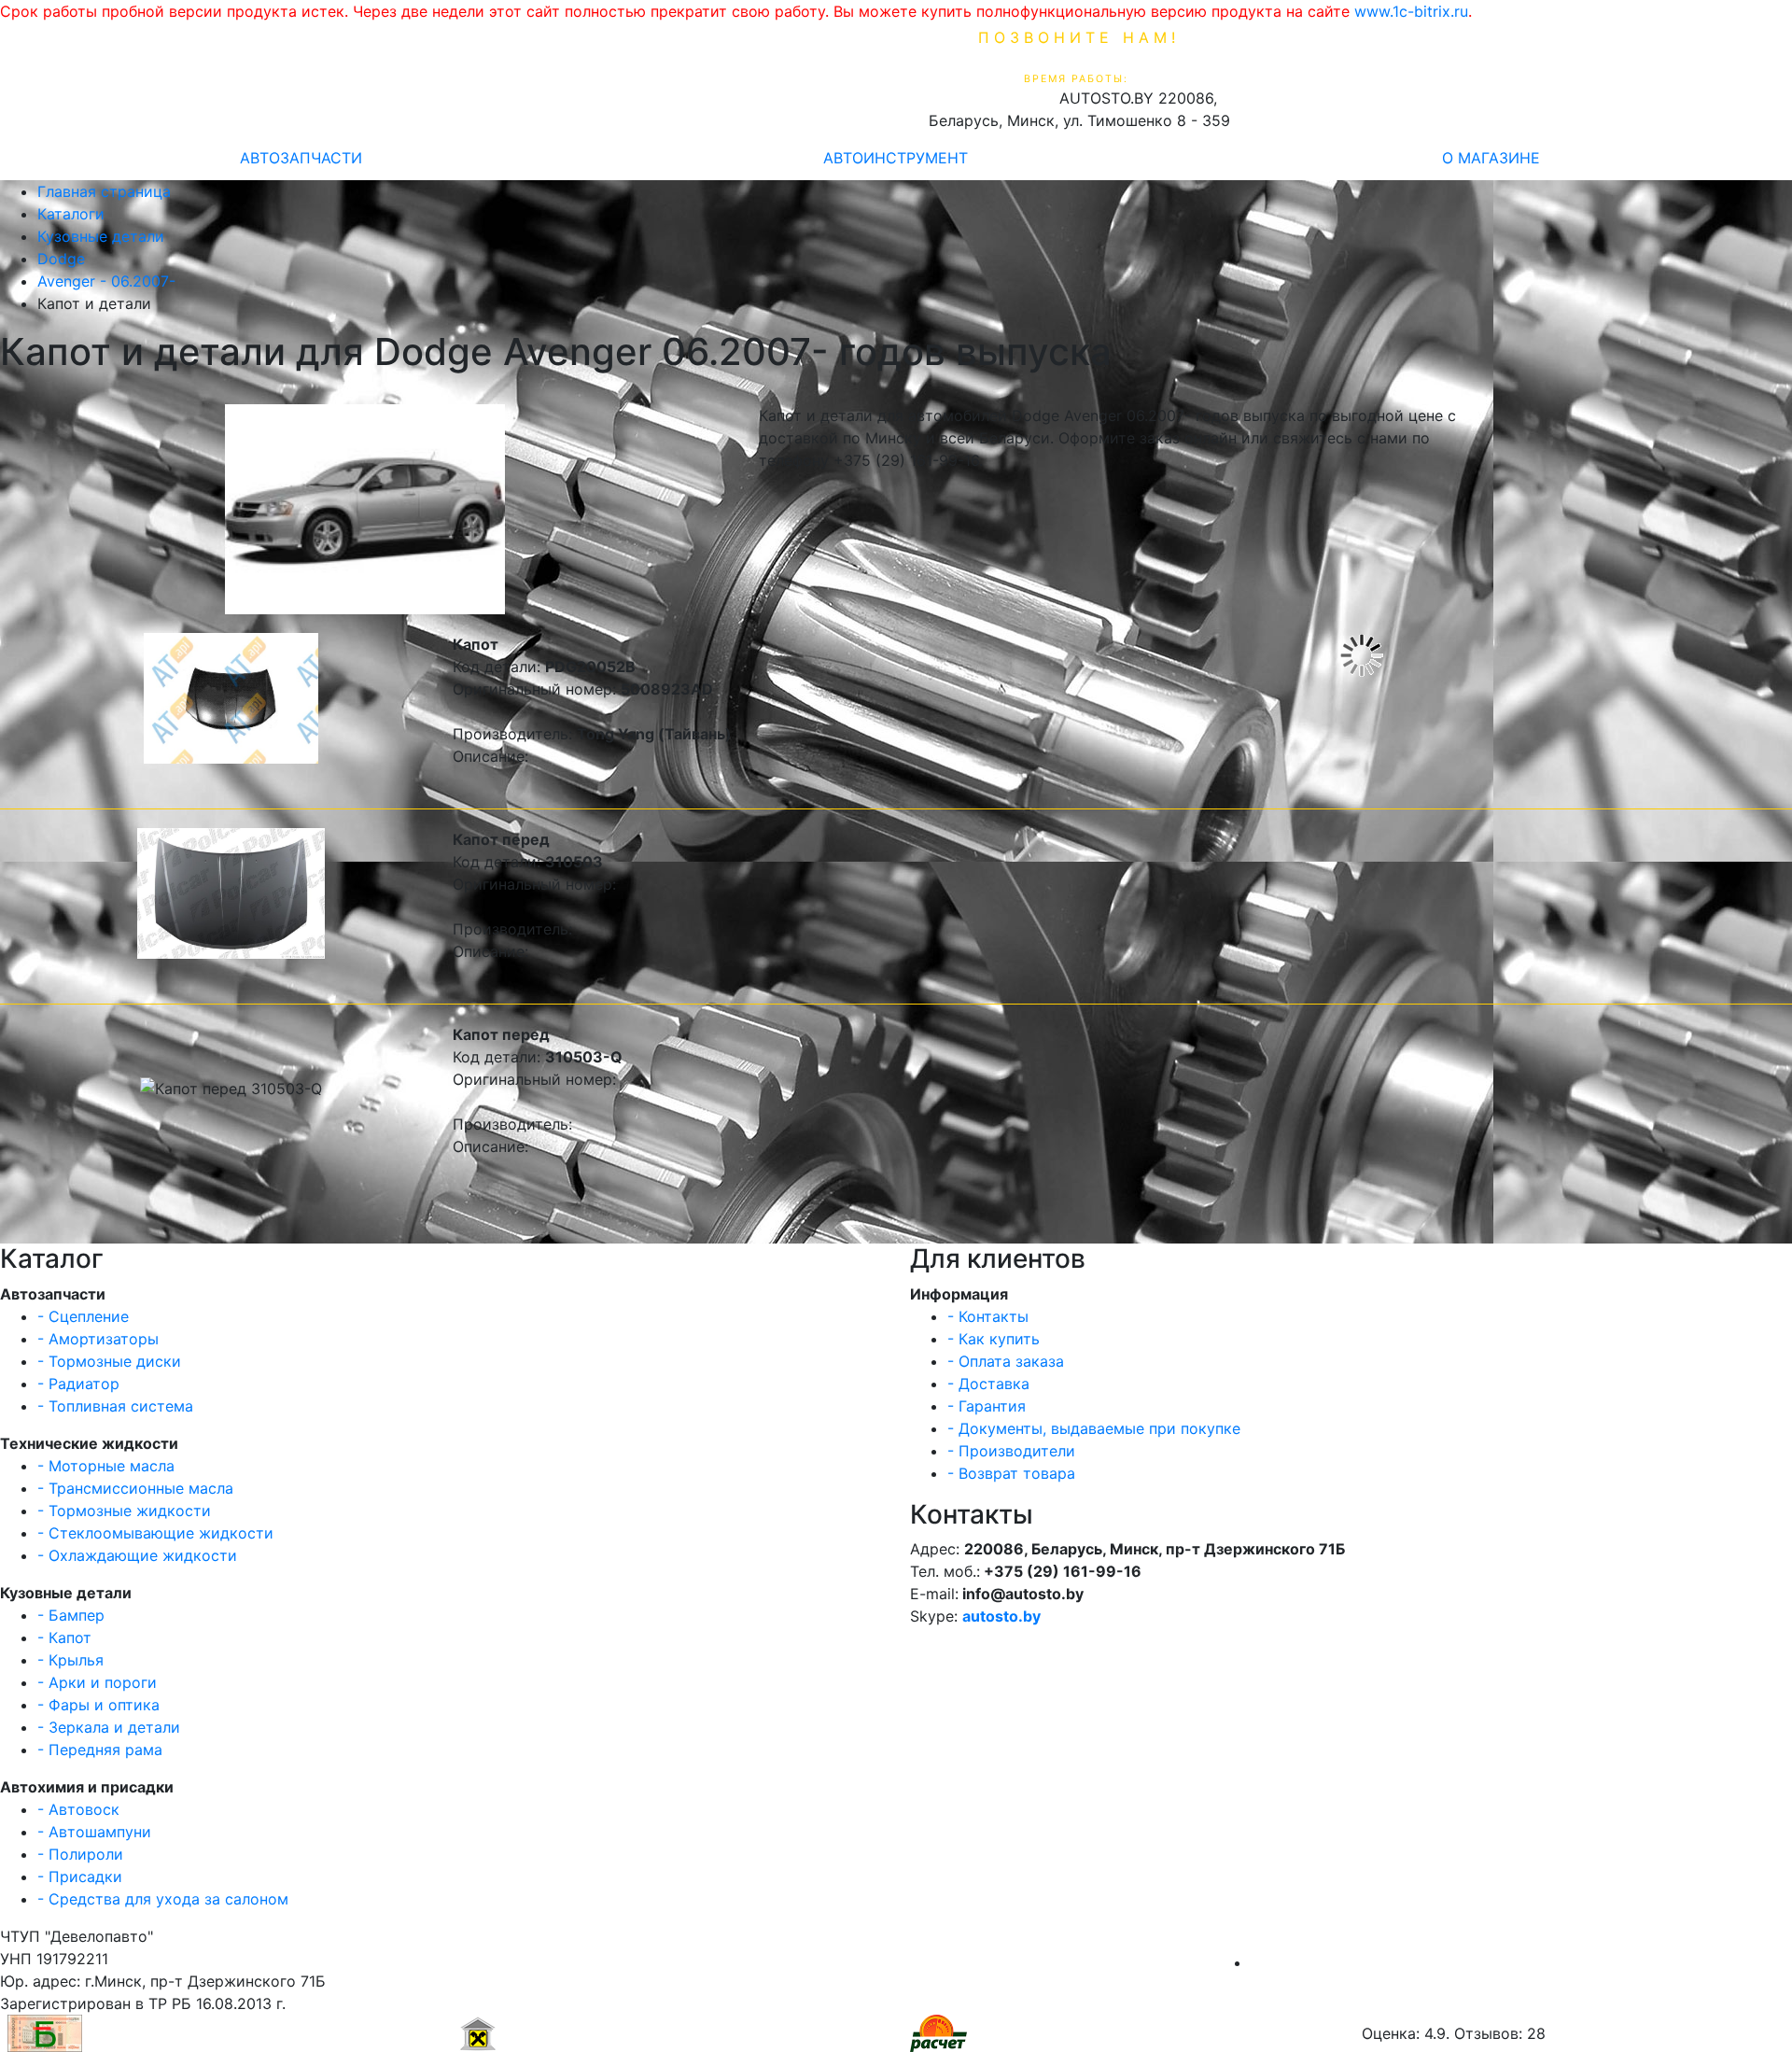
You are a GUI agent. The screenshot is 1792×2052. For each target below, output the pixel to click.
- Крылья (70, 1660)
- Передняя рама (100, 1750)
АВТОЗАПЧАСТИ (301, 158)
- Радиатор (78, 1384)
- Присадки (80, 1876)
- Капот (64, 1637)
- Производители (1011, 1451)
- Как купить (994, 1339)
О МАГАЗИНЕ (1491, 158)
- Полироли (80, 1854)
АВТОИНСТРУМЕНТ (896, 158)
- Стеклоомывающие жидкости (155, 1533)
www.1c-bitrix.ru (1411, 11)
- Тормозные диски (109, 1361)
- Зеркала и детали (109, 1727)
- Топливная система (115, 1406)
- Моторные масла (106, 1466)
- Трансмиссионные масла (135, 1488)
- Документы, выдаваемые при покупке (1094, 1428)
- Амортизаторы (98, 1339)
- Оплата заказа (1006, 1361)
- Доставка (988, 1384)
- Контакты (988, 1316)
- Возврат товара (1011, 1473)
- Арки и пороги (97, 1682)
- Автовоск (78, 1809)
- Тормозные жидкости (124, 1511)
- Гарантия (987, 1406)
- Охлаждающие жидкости (137, 1555)
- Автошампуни (94, 1832)
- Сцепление (83, 1316)
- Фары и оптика (98, 1705)
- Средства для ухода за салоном (163, 1899)
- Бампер (71, 1615)
